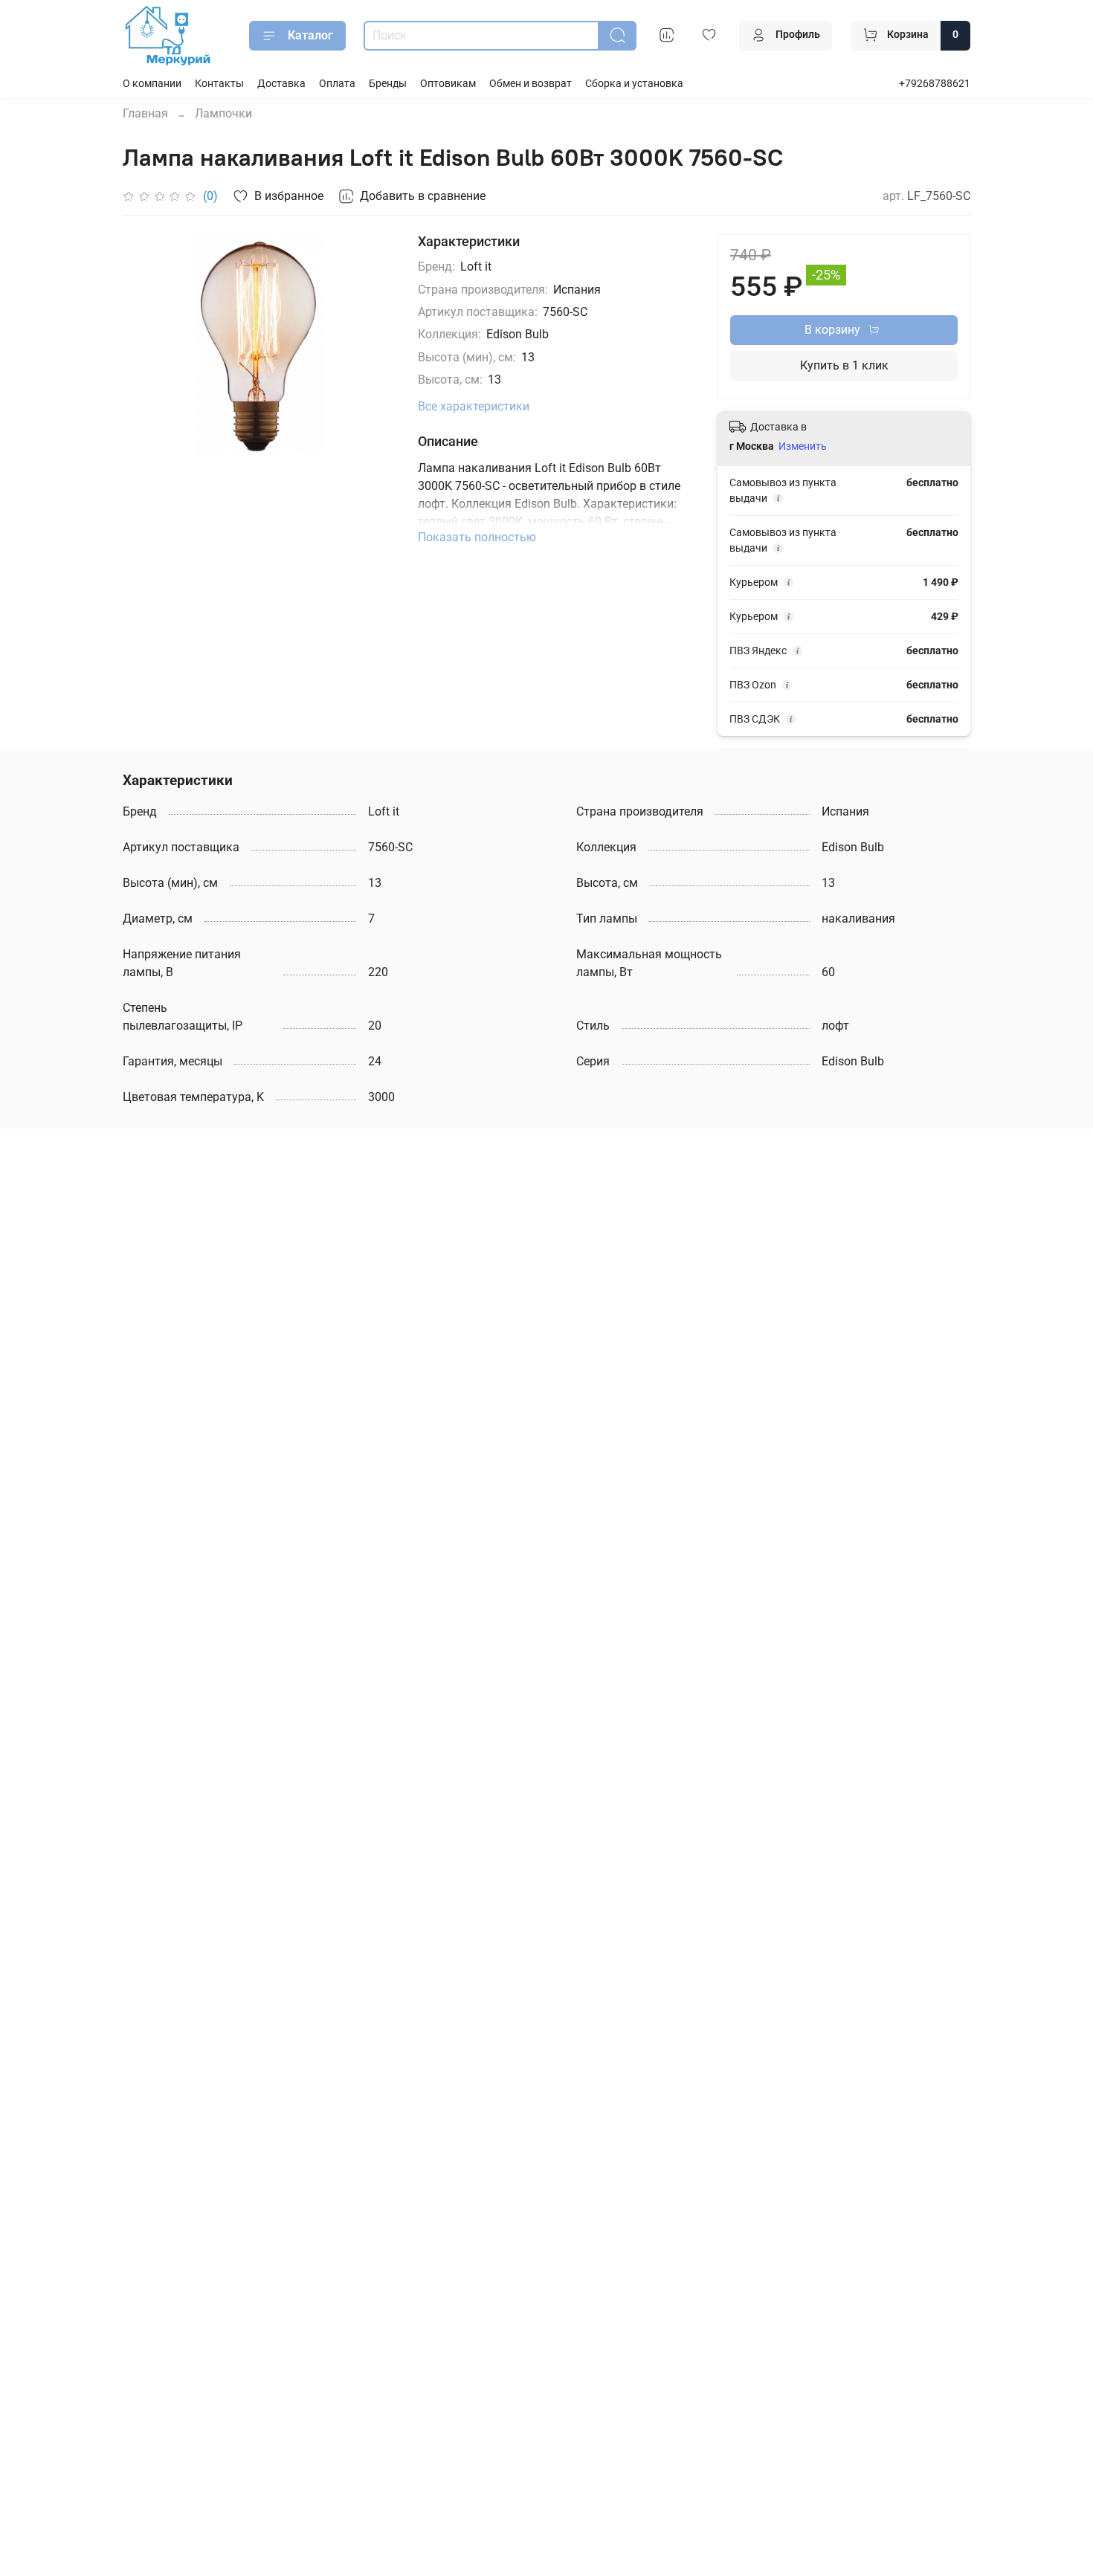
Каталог (310, 35)
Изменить (803, 446)
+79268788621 (935, 84)
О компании (152, 84)
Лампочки (223, 113)
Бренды (388, 84)
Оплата (337, 84)
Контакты (219, 84)
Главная (145, 113)
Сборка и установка (634, 84)
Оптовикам (448, 84)
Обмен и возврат (531, 84)
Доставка (281, 84)
